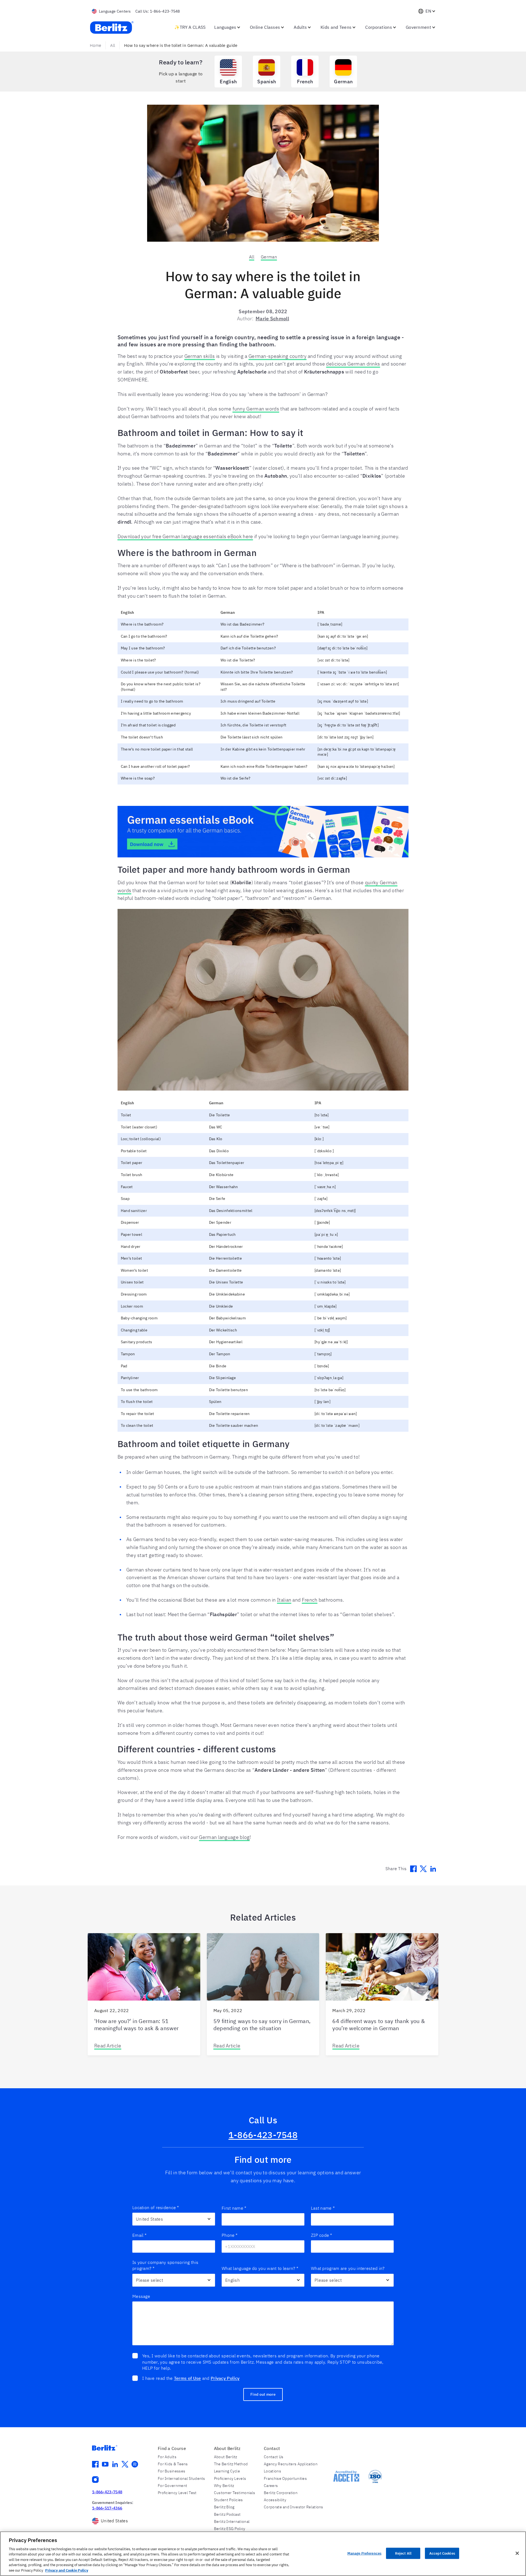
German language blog (224, 1837)
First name (234, 2208)
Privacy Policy (225, 2378)
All (113, 45)
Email (139, 2235)
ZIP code (322, 2235)
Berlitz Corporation (281, 2493)
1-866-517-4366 (107, 2508)
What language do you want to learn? (260, 2268)
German (269, 257)
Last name (323, 2208)
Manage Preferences (364, 2553)
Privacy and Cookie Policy (67, 2570)
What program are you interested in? (348, 2268)
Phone (230, 2235)
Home (95, 45)
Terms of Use (188, 2378)
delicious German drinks (353, 364)
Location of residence (156, 2207)
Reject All (403, 2553)
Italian (284, 1600)
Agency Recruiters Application (291, 2464)
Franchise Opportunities (285, 2478)
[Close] (517, 2553)
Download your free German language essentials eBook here (185, 536)
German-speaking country (278, 356)
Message (141, 2296)
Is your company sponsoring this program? (165, 2265)
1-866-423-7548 (263, 2135)
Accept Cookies (442, 2553)
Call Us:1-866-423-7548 (158, 11)
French (310, 1600)
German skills (200, 356)
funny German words (256, 409)
